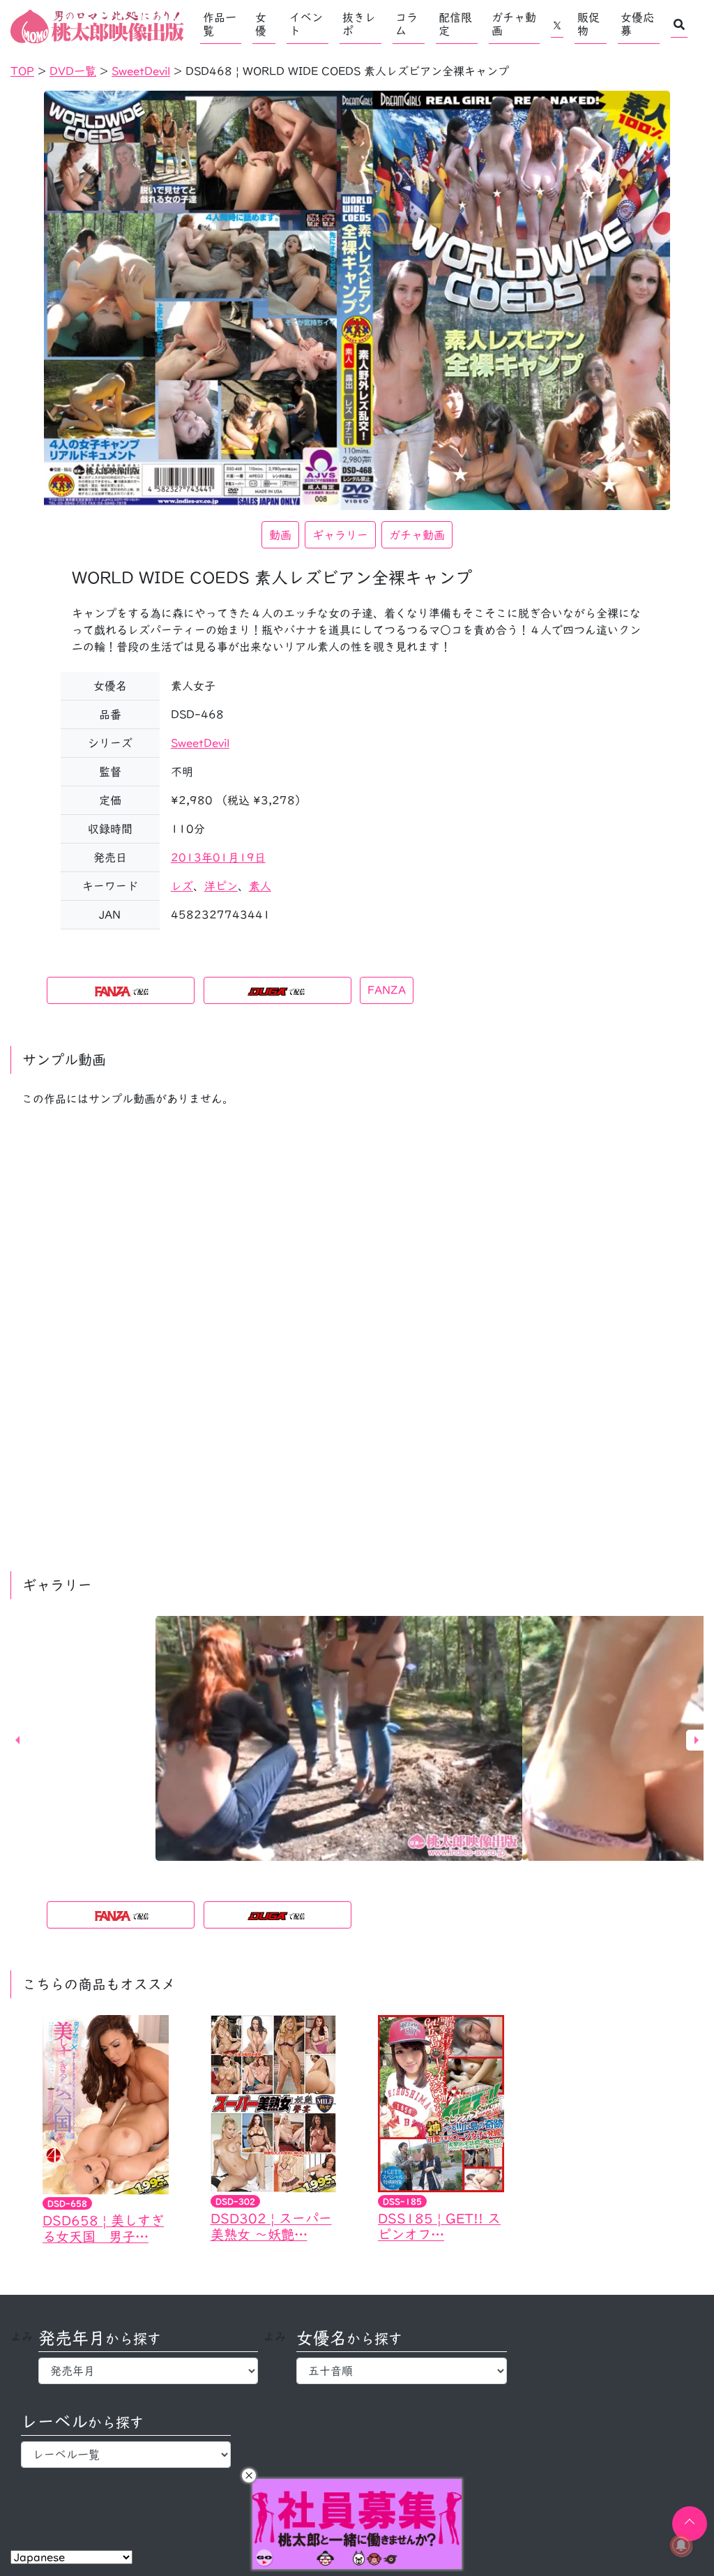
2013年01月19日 (218, 858)
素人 (260, 886)
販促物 (588, 24)
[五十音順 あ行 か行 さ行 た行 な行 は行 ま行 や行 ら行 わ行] (401, 2371)
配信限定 (455, 24)
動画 (280, 535)
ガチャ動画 (514, 24)
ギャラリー (340, 535)
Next (697, 1740)
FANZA (387, 990)
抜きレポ (359, 24)
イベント (306, 24)
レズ (182, 886)
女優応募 (637, 24)
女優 (261, 24)
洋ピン (221, 886)
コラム (407, 24)
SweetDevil (200, 743)
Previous (17, 1740)
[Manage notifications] (681, 2545)
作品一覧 (220, 24)
